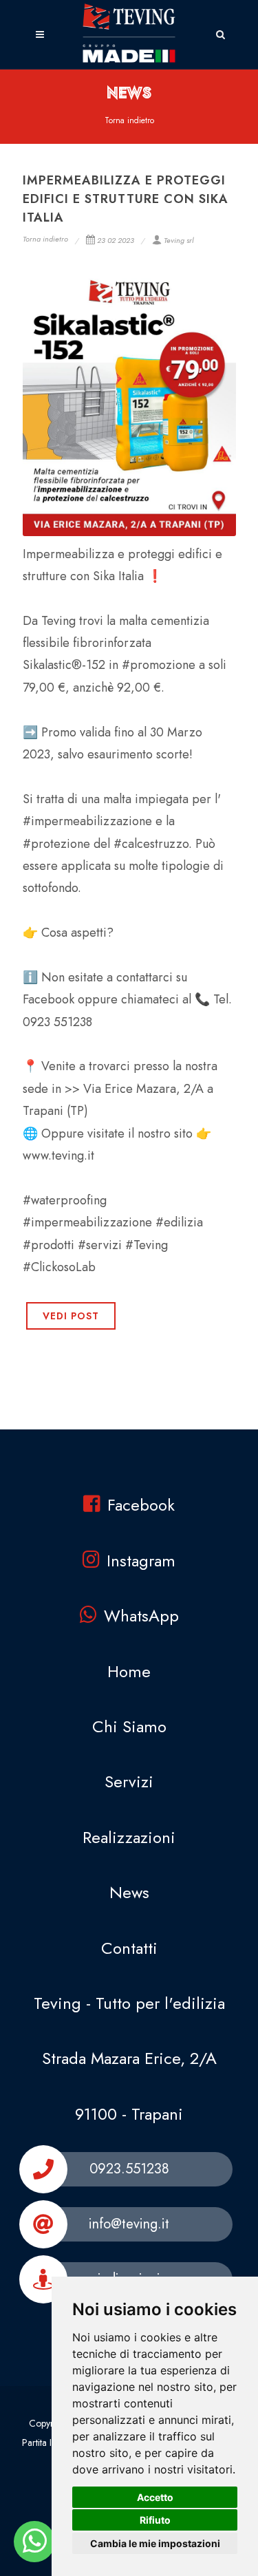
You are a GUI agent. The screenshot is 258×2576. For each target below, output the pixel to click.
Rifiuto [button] (155, 2520)
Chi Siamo (129, 1726)
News (129, 1892)
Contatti (129, 1948)
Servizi (129, 1781)
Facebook (141, 1505)
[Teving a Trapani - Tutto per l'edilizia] (35, 2542)
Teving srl (179, 240)
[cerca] (221, 32)
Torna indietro (129, 120)
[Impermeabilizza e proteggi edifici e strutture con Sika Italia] (129, 403)
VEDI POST (71, 1316)
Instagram (141, 1561)
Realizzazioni (129, 1837)
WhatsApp (141, 1616)
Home (129, 1671)
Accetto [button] (155, 2497)
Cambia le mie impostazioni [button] (155, 2543)
